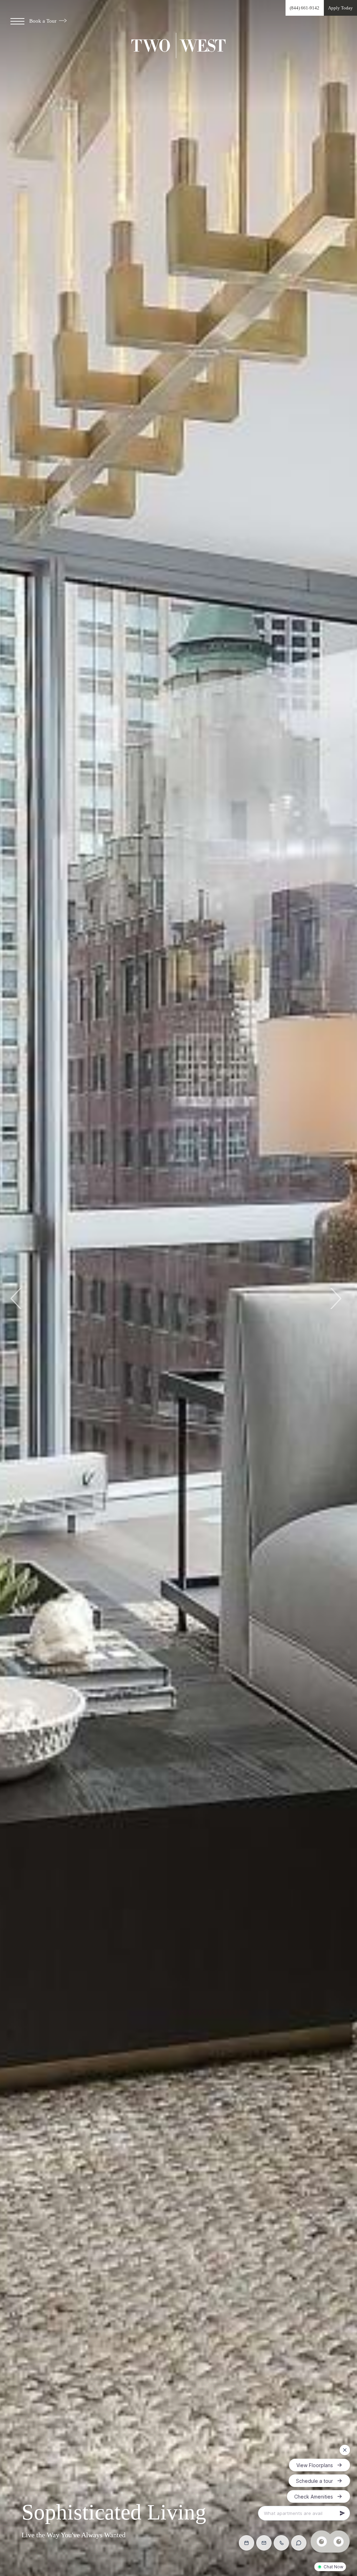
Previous (17, 1298)
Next (335, 1298)
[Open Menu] (17, 21)
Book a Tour (44, 21)
